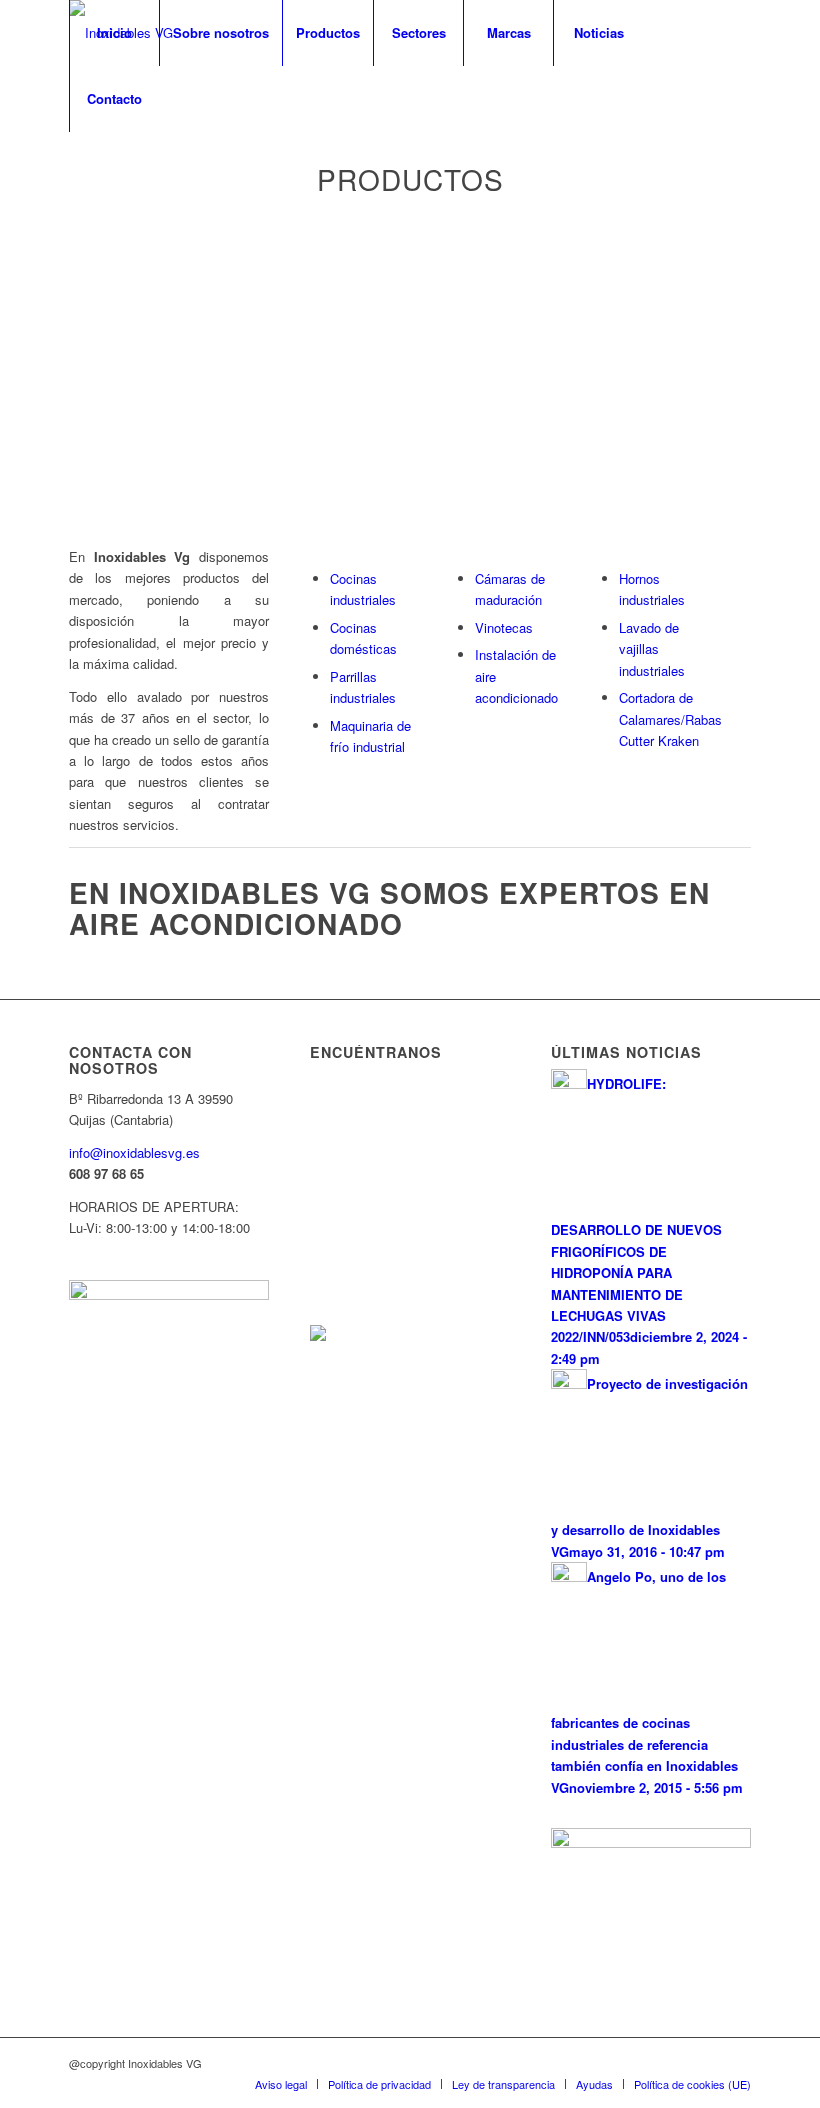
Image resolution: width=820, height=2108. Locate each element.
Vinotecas (504, 627)
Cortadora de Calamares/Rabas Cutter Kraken (670, 719)
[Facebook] (75, 164)
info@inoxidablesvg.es (134, 1152)
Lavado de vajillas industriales (652, 649)
